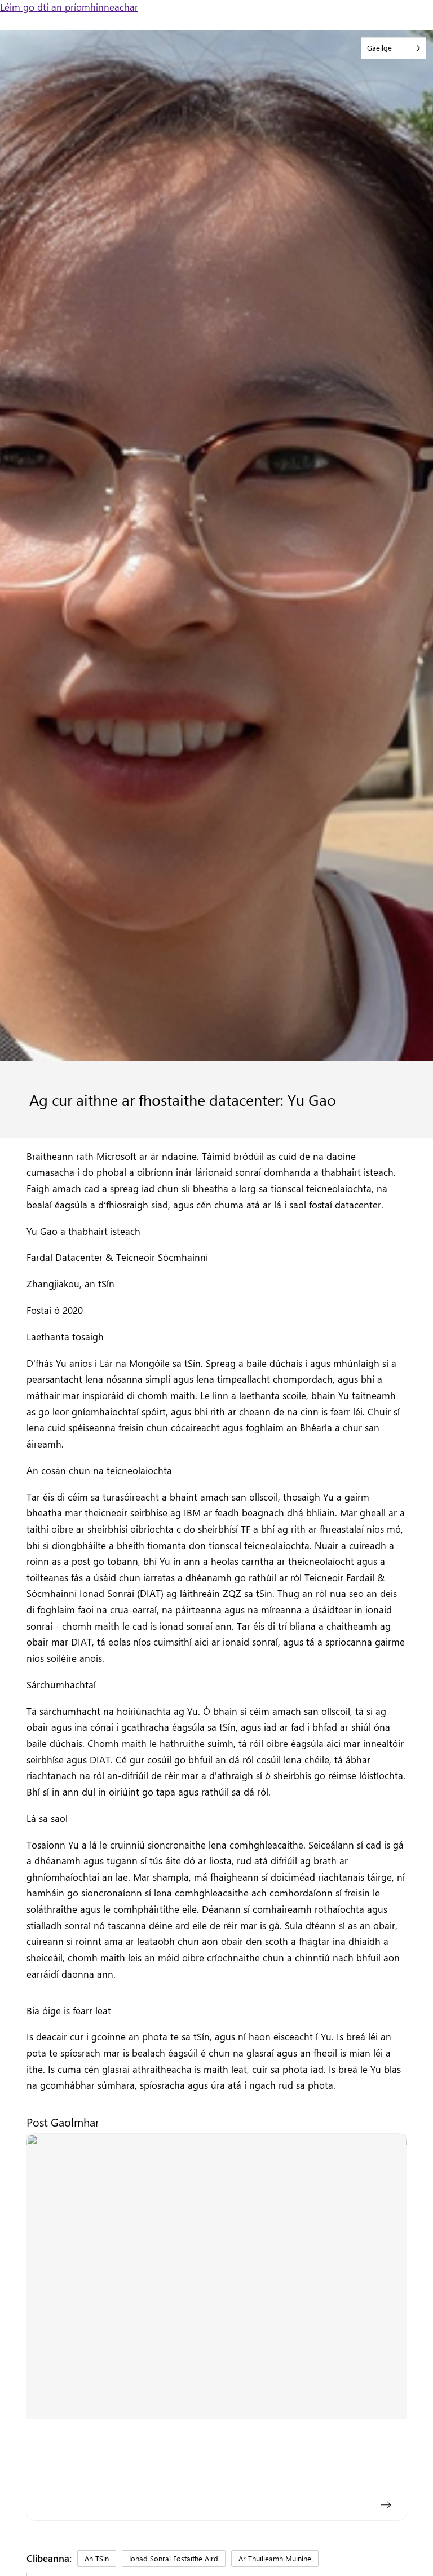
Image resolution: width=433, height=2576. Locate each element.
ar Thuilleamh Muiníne (275, 2558)
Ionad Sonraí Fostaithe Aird (174, 2558)
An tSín (97, 2558)
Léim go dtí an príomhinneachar (69, 7)
